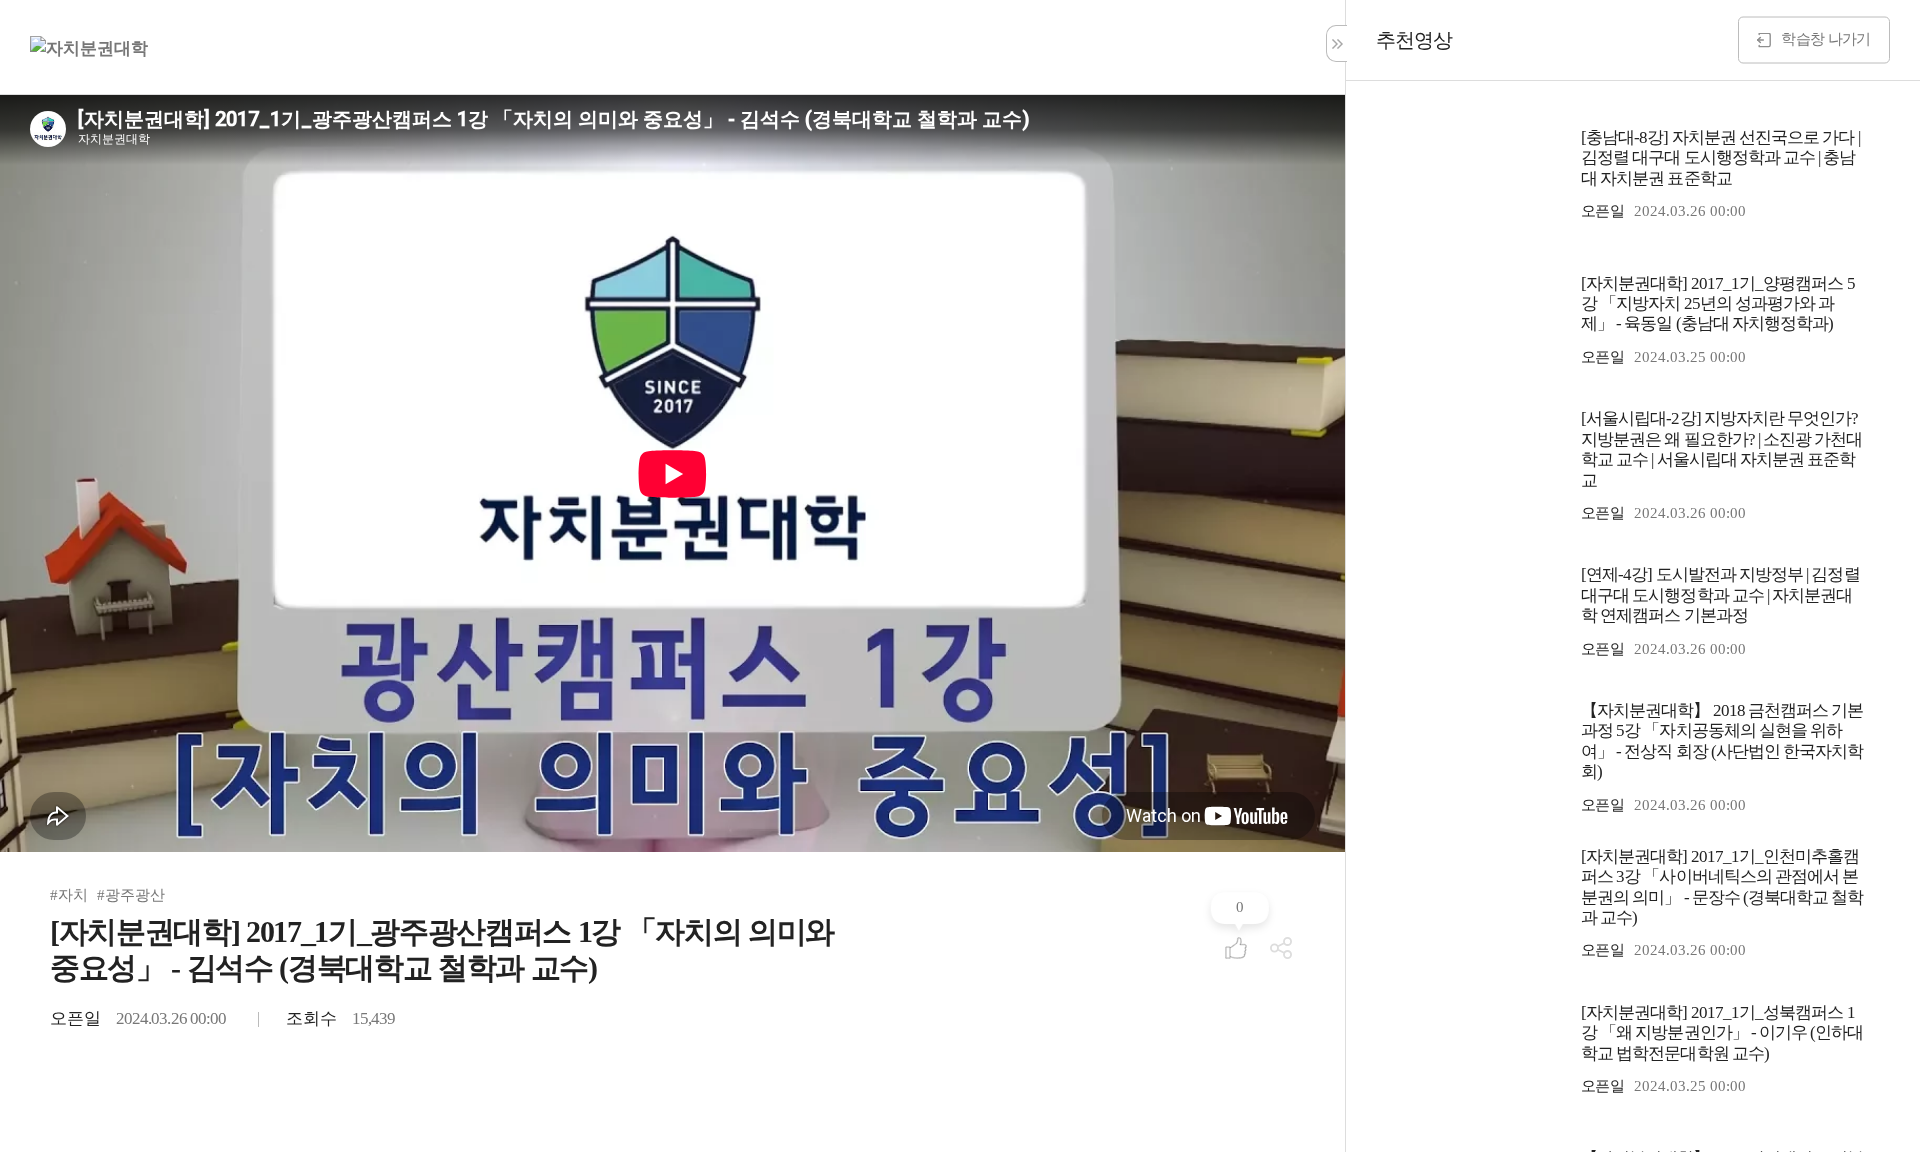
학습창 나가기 (1825, 38)
